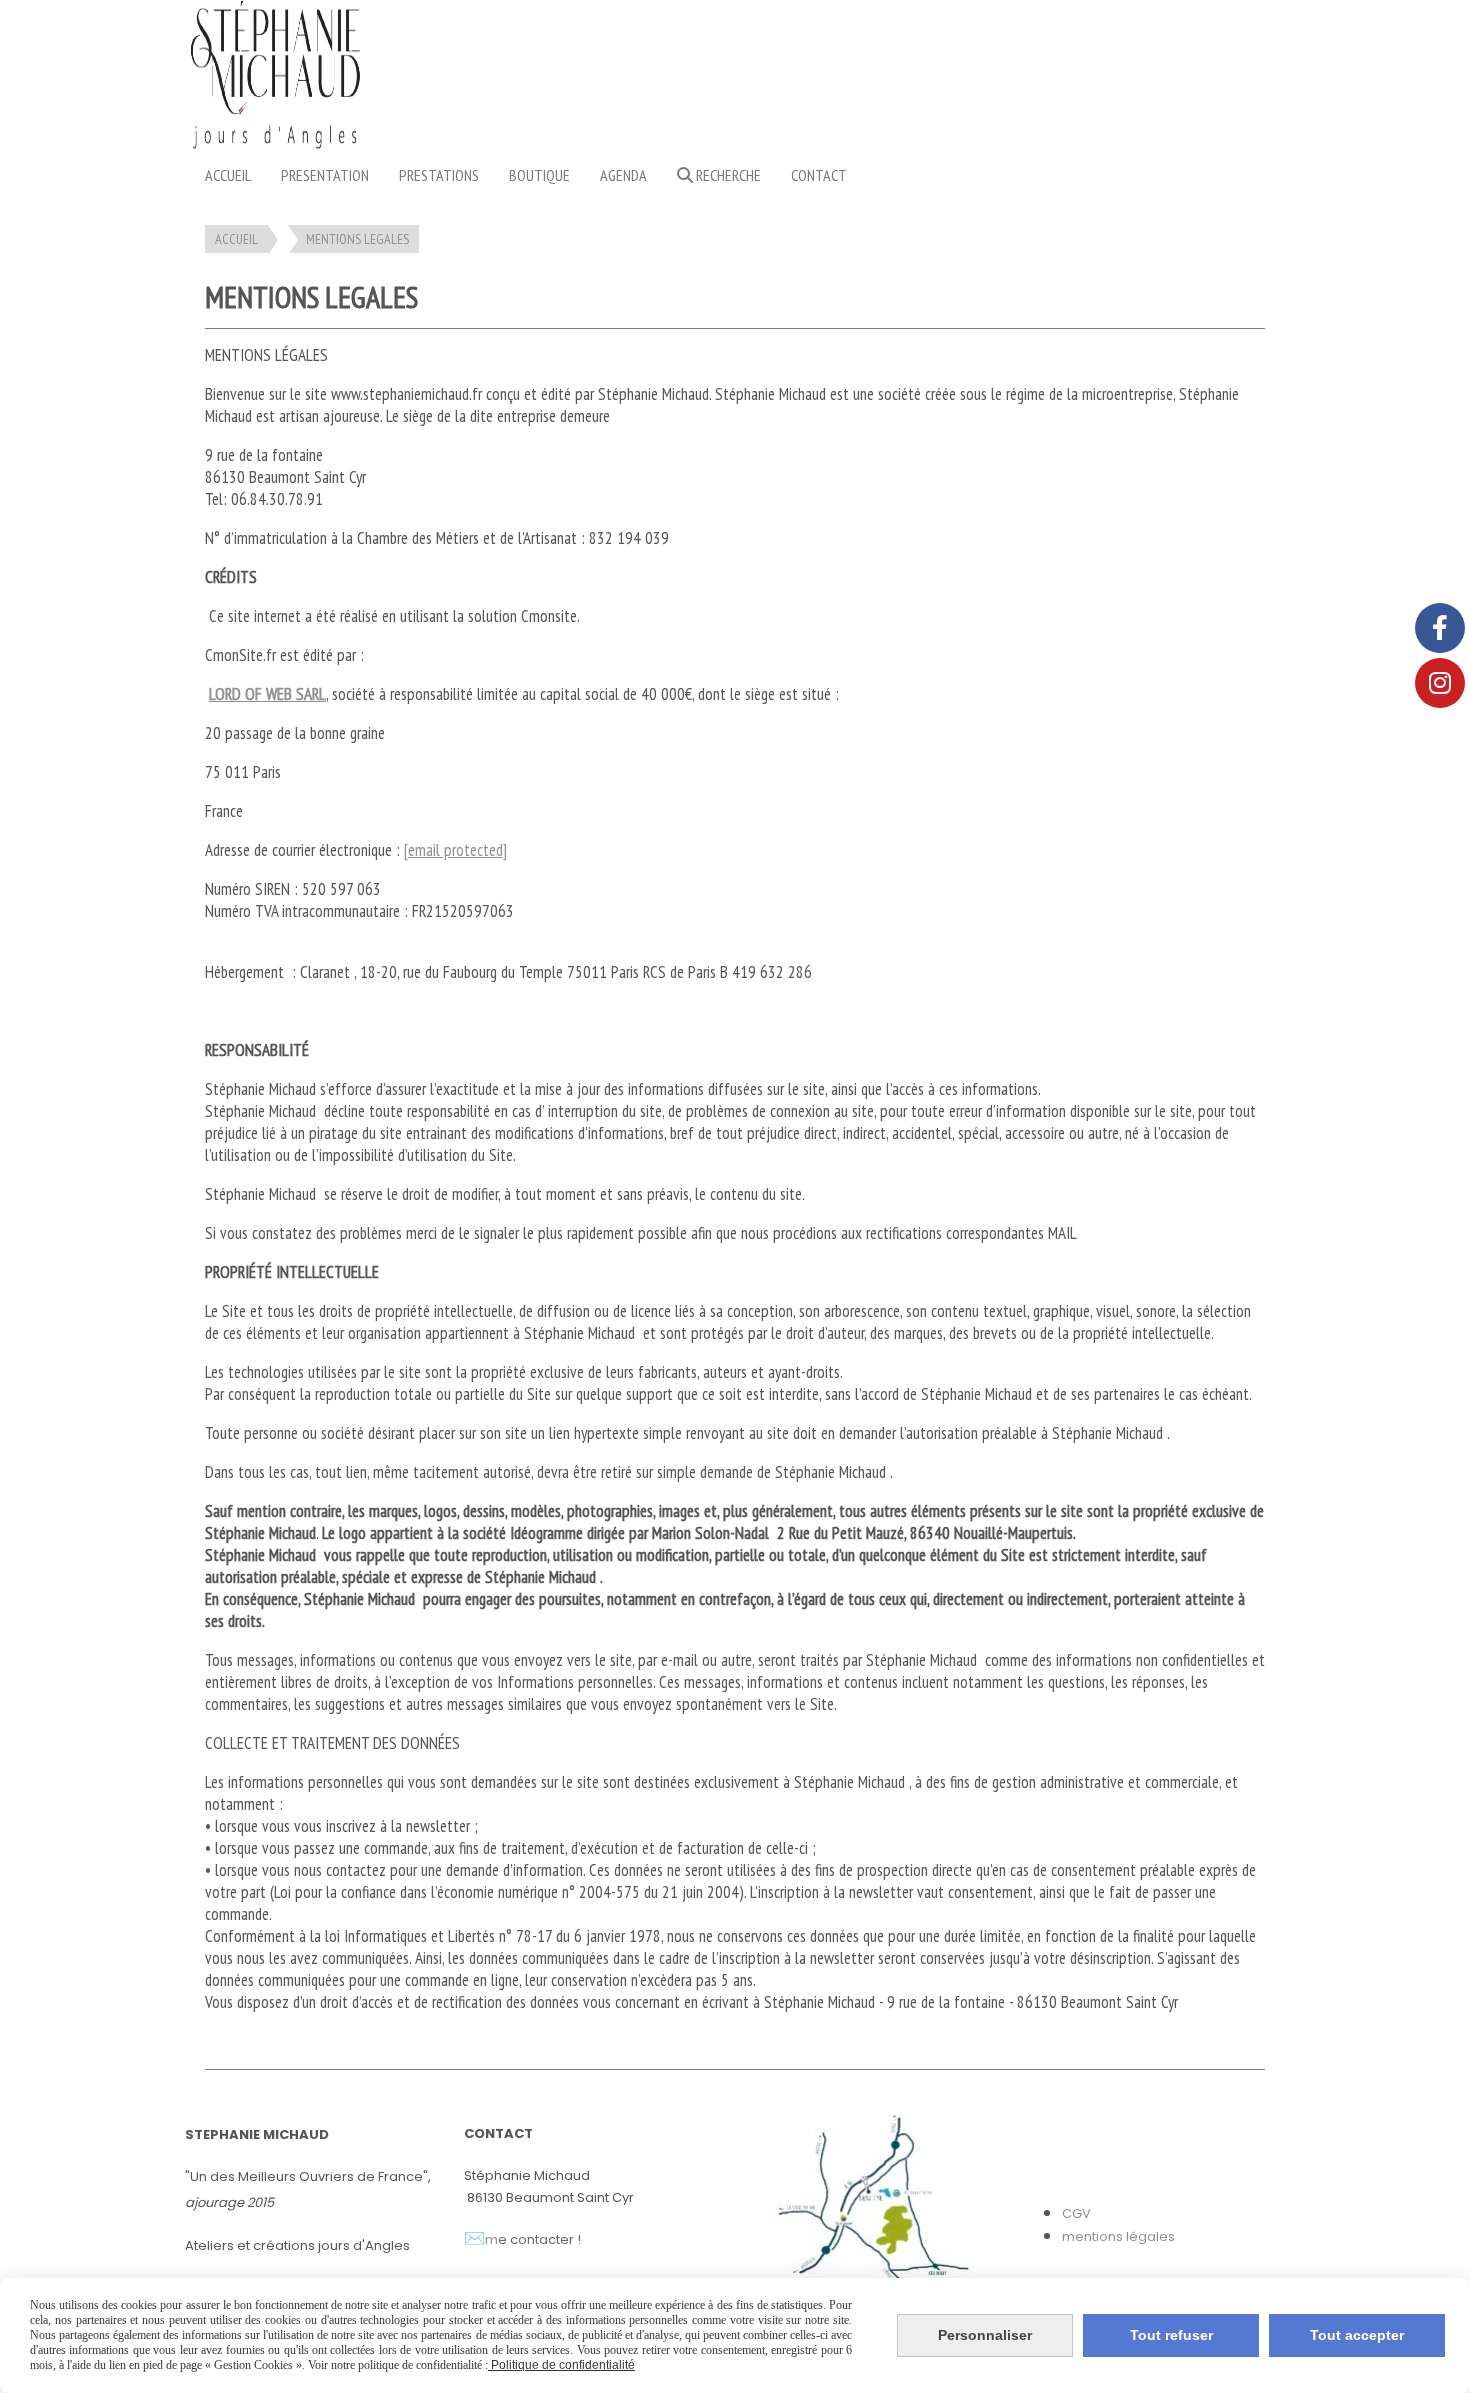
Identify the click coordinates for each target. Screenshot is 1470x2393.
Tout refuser (1171, 2335)
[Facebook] (1440, 628)
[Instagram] (1440, 683)
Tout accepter (1357, 2335)
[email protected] (455, 850)
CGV (1076, 2213)
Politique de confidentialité (561, 2365)
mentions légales (1118, 2236)
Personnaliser (985, 2335)
